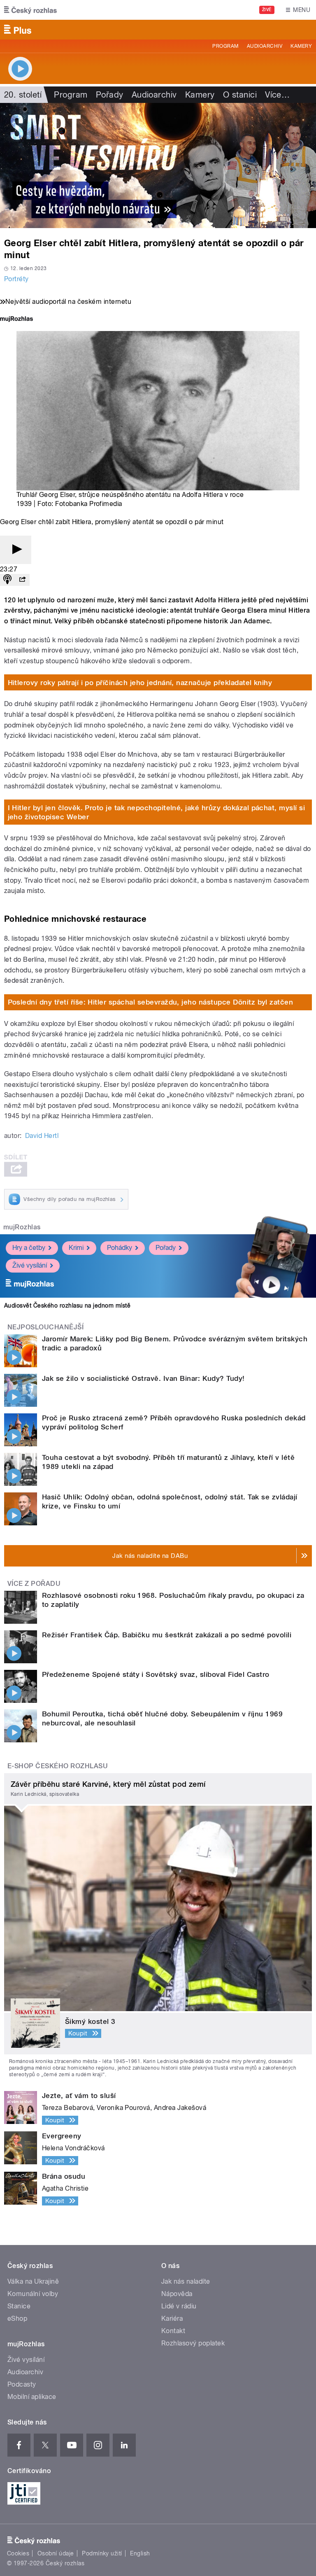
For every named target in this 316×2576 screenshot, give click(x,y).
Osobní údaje (56, 2553)
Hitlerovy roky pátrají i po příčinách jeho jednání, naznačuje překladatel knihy (140, 683)
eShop (17, 2318)
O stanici (240, 95)
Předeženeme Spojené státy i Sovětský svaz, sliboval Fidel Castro (156, 1674)
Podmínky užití (102, 2553)
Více (277, 95)
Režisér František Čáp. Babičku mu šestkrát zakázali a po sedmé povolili (167, 1635)
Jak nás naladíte (186, 2281)
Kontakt (173, 2331)
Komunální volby (33, 2294)
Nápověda (177, 2294)
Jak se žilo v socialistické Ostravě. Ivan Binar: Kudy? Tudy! (143, 1378)
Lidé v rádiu (179, 2306)
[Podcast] (7, 580)
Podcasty (22, 2384)
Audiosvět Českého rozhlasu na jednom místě (67, 1305)
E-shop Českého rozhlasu (58, 1766)
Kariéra (172, 2318)
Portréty (16, 279)
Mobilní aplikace (32, 2397)
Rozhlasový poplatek (193, 2343)
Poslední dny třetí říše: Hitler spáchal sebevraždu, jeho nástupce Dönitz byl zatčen (151, 1002)
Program (225, 46)
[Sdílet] (22, 580)
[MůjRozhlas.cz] (16, 320)
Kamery (301, 46)
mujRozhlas (22, 1227)
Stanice (19, 2306)
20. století (23, 95)
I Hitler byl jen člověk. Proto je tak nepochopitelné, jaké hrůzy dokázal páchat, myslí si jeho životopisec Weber (157, 812)
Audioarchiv (265, 46)
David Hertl (42, 1136)
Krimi (76, 1248)
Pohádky (120, 1248)
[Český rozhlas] (30, 10)
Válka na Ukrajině (33, 2281)
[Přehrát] (16, 550)
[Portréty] (158, 166)
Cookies (18, 2553)
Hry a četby (29, 1248)
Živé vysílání (30, 1265)
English (140, 2553)
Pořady (110, 95)
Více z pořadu (34, 1584)
